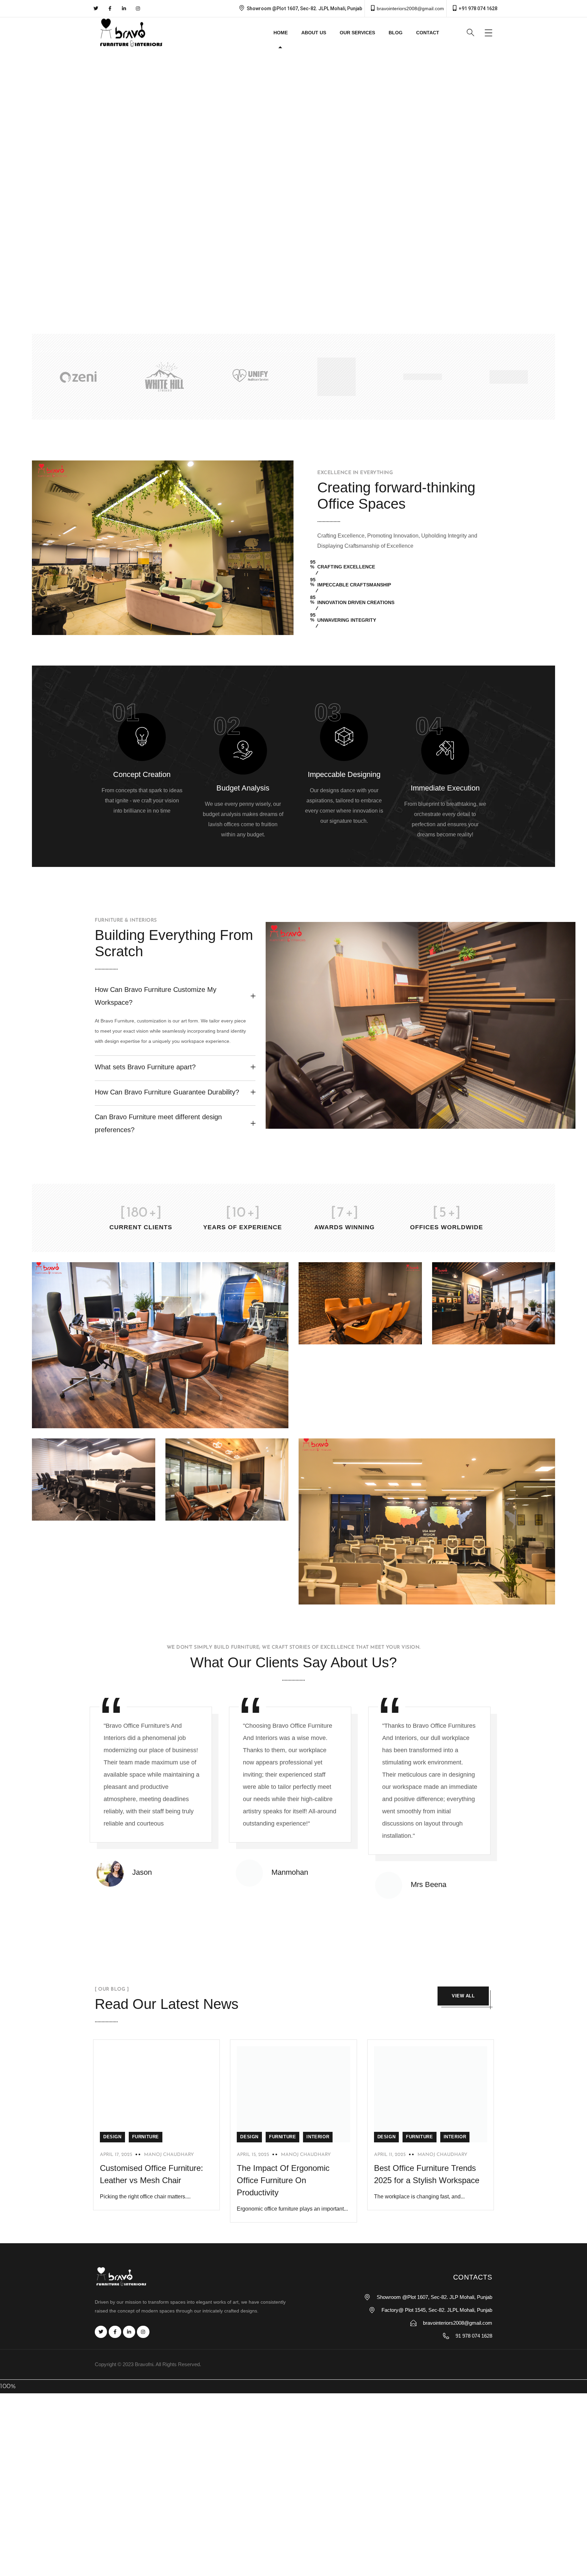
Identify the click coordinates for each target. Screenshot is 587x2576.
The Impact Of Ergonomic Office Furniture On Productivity (283, 2180)
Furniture (146, 2137)
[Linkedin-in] (124, 8)
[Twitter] (96, 8)
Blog (396, 33)
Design (112, 2137)
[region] (293, 184)
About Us (314, 33)
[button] (11, 184)
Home (281, 33)
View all (463, 1996)
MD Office (67, 1419)
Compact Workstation (88, 1511)
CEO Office (470, 1335)
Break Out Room (346, 1335)
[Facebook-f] (110, 8)
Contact (428, 33)
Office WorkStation (350, 1595)
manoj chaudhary (169, 2155)
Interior (318, 2137)
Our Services (357, 33)
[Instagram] (138, 8)
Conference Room (215, 1511)
